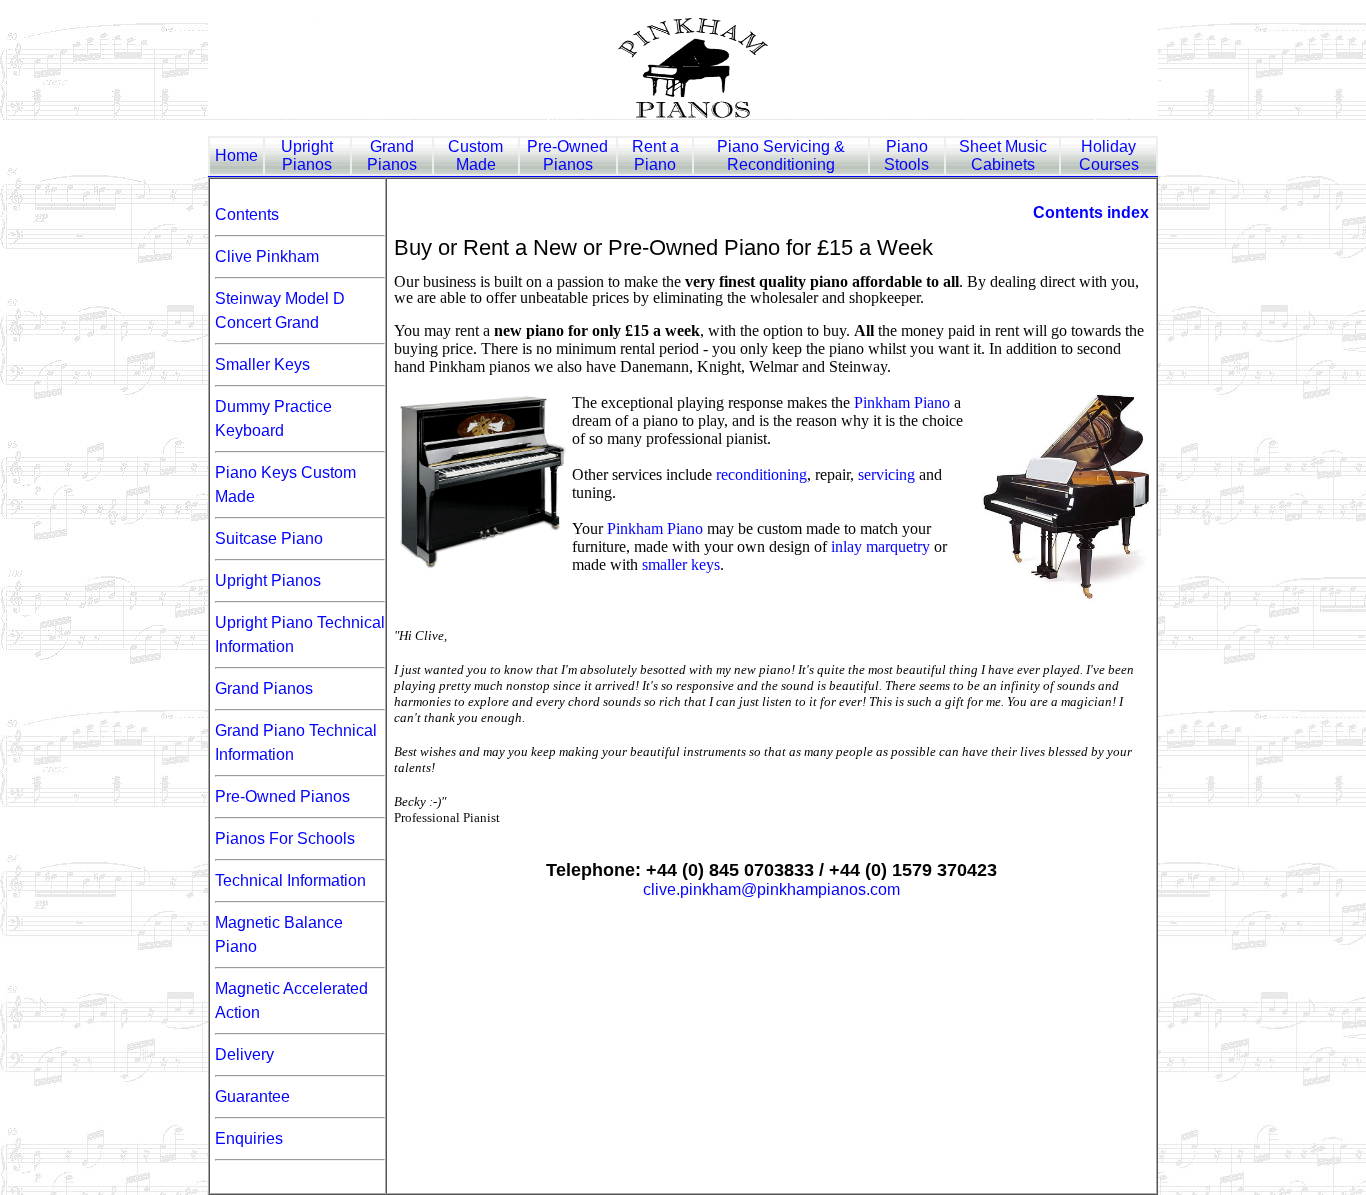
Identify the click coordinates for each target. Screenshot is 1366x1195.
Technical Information (290, 880)
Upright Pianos (268, 580)
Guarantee (252, 1096)
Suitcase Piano (269, 538)
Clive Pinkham (267, 256)
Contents (247, 214)
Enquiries (249, 1138)
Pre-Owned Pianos (282, 796)
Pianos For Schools (285, 838)
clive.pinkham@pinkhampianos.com (771, 889)
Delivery (244, 1054)
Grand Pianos (264, 688)
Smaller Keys (262, 364)
